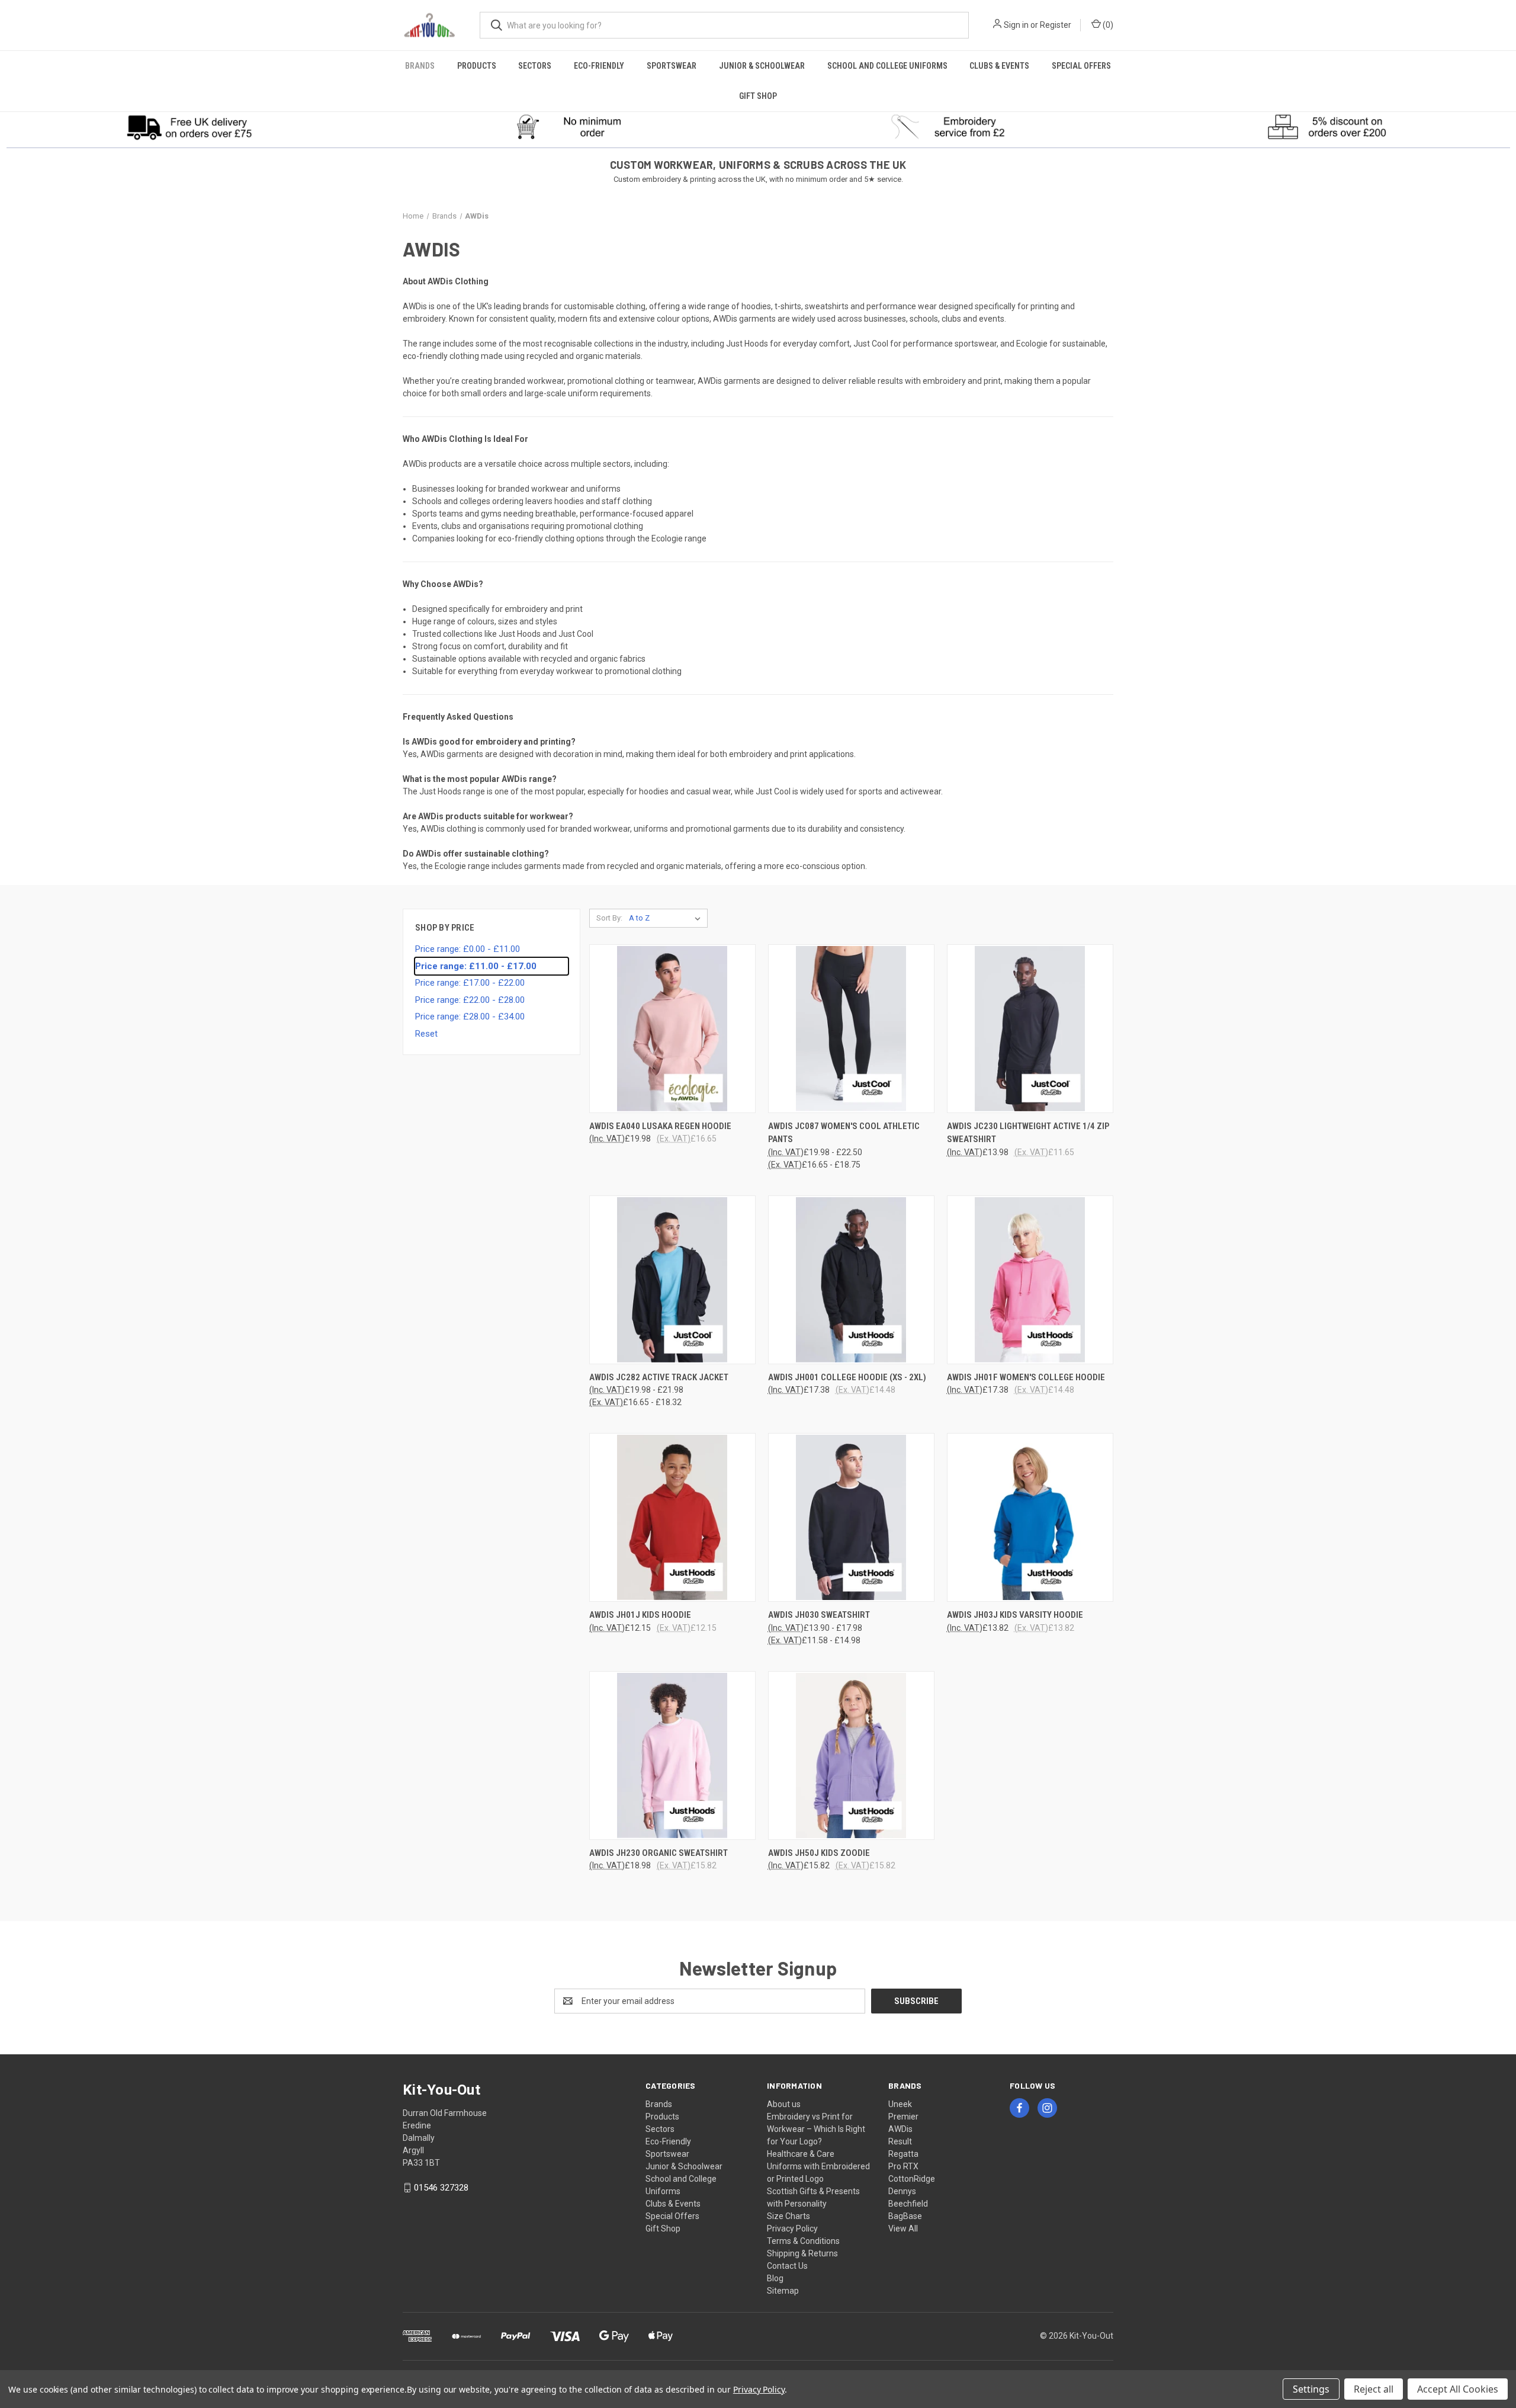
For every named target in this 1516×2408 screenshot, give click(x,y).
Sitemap (783, 2291)
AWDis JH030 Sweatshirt (819, 1615)
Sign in (1016, 25)
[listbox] (667, 918)
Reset (426, 1034)
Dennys (902, 2191)
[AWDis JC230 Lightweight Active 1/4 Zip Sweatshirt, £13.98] (1030, 1029)
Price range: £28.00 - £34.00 (470, 1017)
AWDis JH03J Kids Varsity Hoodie (1015, 1615)
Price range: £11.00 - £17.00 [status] (476, 966)
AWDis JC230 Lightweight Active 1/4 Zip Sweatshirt (1028, 1133)
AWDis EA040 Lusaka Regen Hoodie (660, 1126)
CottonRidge (912, 2179)
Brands (420, 66)
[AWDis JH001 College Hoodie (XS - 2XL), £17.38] (851, 1280)
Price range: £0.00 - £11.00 (468, 949)
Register (1056, 25)
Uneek (900, 2104)
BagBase (905, 2216)
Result (900, 2141)
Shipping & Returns (802, 2253)
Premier (903, 2117)
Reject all (1374, 2389)
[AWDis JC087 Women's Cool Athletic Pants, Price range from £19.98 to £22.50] (851, 1029)
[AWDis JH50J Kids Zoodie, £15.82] (851, 1756)
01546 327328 (441, 2188)
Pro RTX (903, 2166)
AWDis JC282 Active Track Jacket (659, 1377)
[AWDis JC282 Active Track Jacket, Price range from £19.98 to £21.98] (672, 1280)
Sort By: (609, 918)
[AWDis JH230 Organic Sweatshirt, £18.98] (672, 1756)
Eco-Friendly (599, 66)
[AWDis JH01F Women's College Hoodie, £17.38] (1030, 1280)
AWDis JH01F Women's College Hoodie (1026, 1377)
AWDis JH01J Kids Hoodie (640, 1615)
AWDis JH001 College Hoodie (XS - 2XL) (847, 1377)
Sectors (535, 66)
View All (903, 2229)
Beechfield (908, 2204)
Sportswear (672, 66)
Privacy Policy (792, 2229)
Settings (1311, 2389)
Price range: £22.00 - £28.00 (470, 1000)
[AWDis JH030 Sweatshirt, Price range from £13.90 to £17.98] (851, 1517)
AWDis (900, 2129)
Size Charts (788, 2216)
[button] (190, 127)
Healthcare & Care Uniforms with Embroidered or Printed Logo (818, 2166)
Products (477, 66)
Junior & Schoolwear (762, 66)
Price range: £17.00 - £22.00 (470, 983)
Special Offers (1081, 66)
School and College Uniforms (887, 66)
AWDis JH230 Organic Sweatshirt (659, 1853)
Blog (775, 2278)
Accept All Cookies (1458, 2389)
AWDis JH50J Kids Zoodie (819, 1853)
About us (784, 2104)
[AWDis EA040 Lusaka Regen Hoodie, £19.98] (672, 1029)
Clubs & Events (999, 66)
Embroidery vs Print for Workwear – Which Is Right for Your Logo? (816, 2129)
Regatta (903, 2154)
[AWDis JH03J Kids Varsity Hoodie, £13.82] (1030, 1517)
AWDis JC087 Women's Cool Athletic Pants (844, 1133)
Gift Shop (758, 96)
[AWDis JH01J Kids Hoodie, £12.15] (672, 1517)
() (1107, 25)
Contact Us (787, 2266)
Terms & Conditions (803, 2241)
